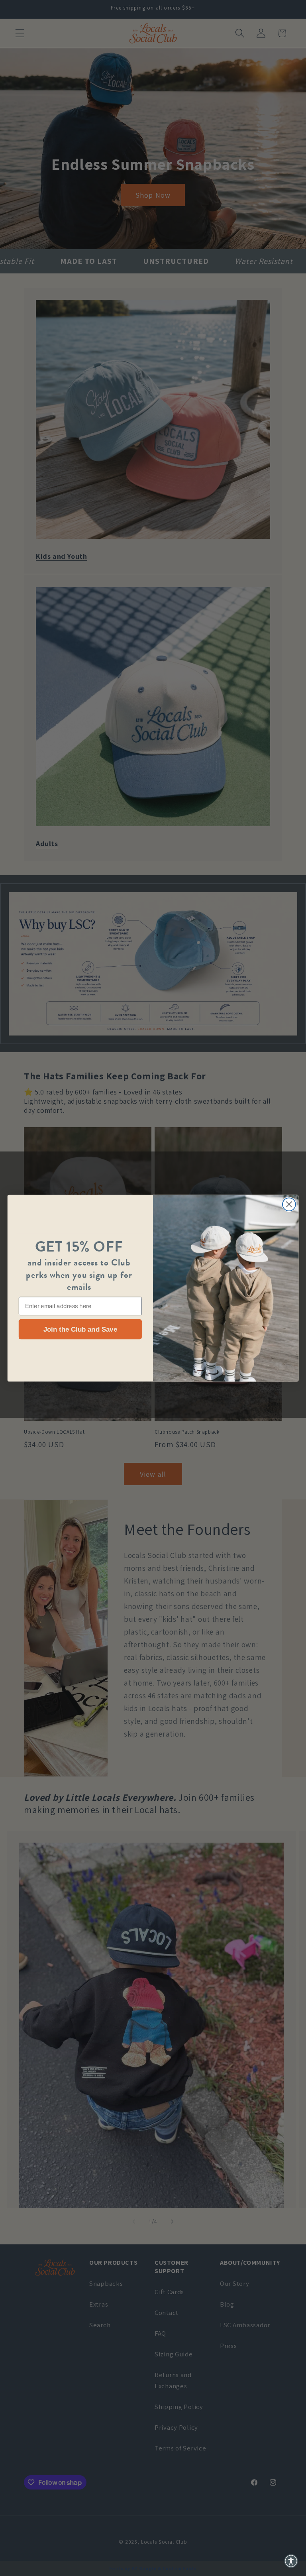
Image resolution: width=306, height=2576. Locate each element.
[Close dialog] (289, 1204)
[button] (291, 2561)
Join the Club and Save (80, 1329)
